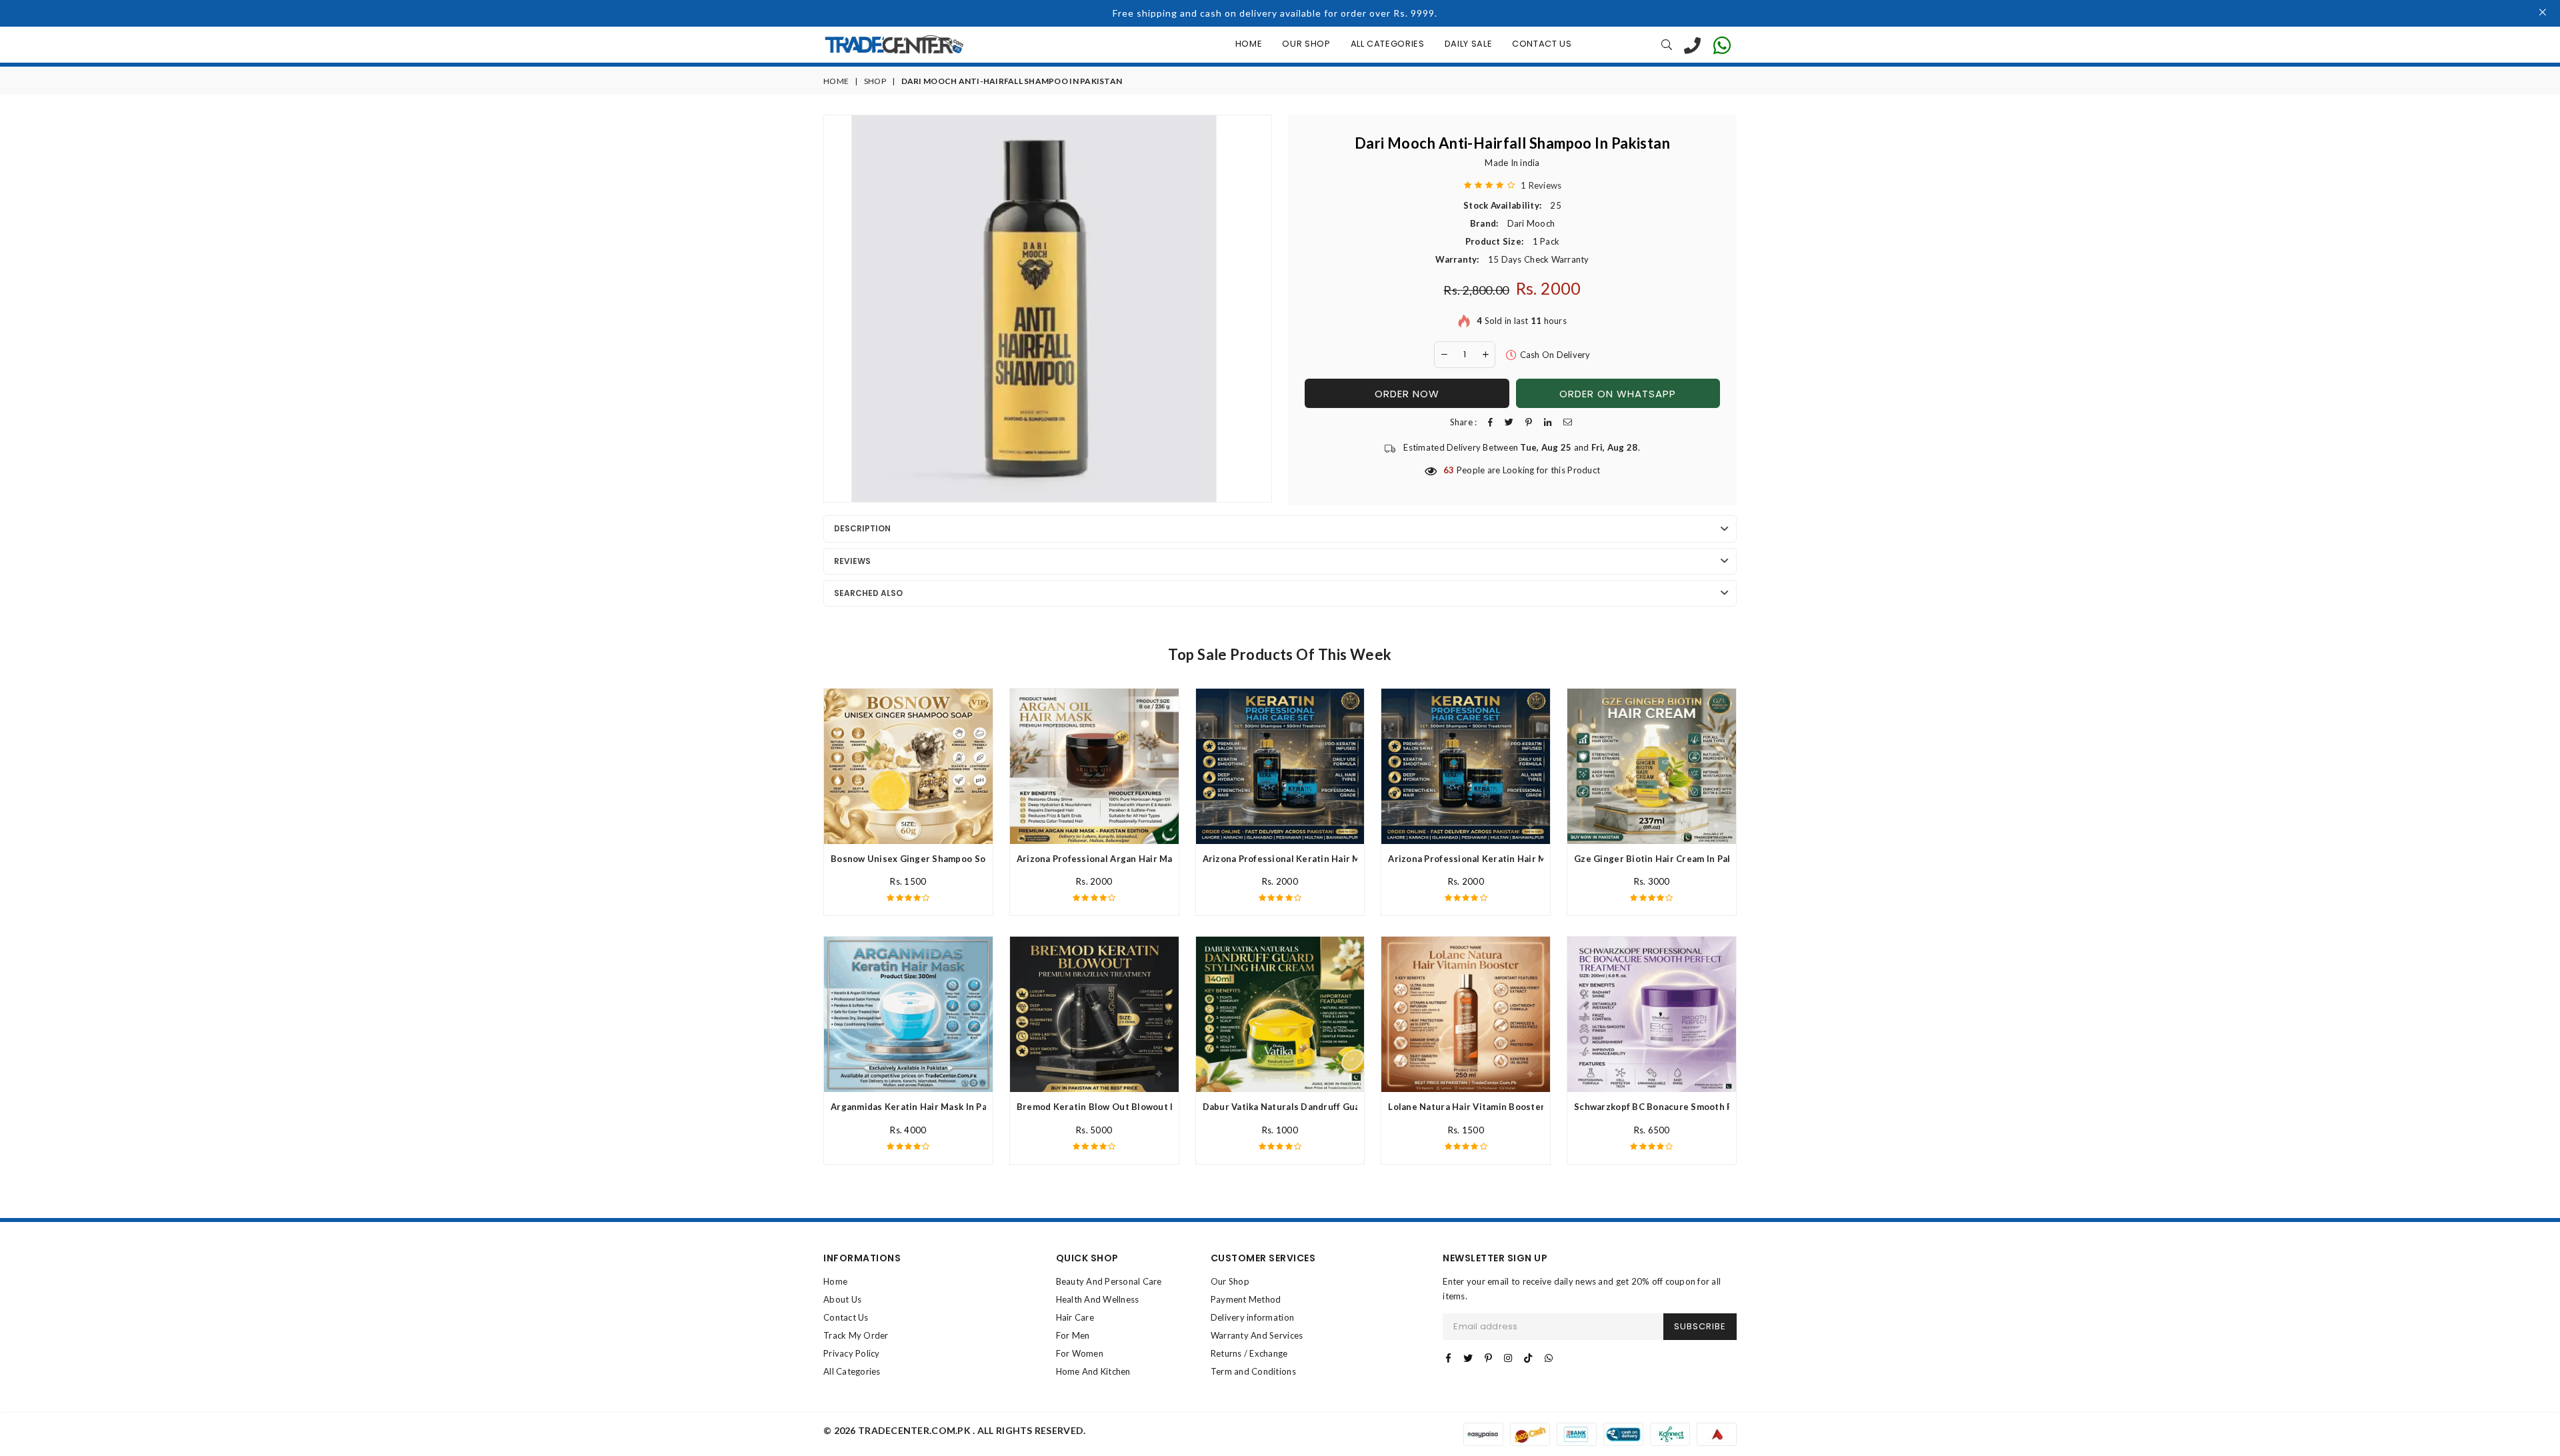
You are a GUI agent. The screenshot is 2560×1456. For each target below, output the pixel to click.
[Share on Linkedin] (1548, 422)
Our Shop (1306, 44)
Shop (875, 81)
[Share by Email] (1568, 422)
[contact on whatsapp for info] (1722, 45)
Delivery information (1252, 1317)
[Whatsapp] (1549, 1358)
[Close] (2543, 13)
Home (1249, 44)
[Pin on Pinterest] (1529, 422)
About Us (842, 1299)
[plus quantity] (1485, 355)
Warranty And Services (1257, 1335)
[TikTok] (1528, 1358)
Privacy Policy (852, 1353)
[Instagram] (1508, 1358)
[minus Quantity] (1444, 355)
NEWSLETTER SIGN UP (1495, 1258)
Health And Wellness (1098, 1299)
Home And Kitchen (1093, 1371)
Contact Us (1542, 44)
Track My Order (856, 1335)
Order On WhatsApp (1618, 394)
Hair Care (1075, 1317)
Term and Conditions (1253, 1371)
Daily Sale (1469, 44)
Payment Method (1246, 1299)
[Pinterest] (1488, 1358)
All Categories (1388, 44)
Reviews (852, 561)
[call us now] (1692, 45)
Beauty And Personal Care (1109, 1281)
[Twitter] (1468, 1358)
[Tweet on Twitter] (1509, 422)
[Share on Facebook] (1490, 422)
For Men (1073, 1335)
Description (862, 528)
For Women (1080, 1353)
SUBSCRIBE (1700, 1326)
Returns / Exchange (1249, 1353)
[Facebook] (1448, 1358)
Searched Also (868, 593)
